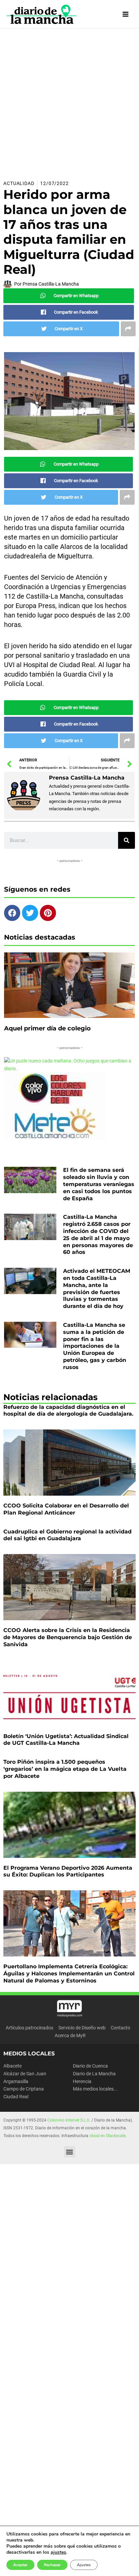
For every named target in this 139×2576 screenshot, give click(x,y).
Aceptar (20, 2565)
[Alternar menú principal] (126, 14)
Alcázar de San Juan (25, 2074)
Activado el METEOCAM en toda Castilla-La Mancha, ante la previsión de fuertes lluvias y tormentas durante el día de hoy (97, 1289)
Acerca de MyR (70, 2035)
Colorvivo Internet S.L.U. (69, 2120)
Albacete (12, 2066)
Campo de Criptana (24, 2089)
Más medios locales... (95, 2089)
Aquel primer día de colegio (47, 1028)
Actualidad (19, 183)
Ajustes (84, 2565)
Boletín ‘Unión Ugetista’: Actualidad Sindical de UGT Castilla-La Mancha (66, 1740)
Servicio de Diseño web (82, 2028)
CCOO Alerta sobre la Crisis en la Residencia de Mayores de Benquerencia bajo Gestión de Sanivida (68, 1637)
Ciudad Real (16, 2097)
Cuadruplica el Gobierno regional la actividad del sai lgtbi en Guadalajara (67, 1535)
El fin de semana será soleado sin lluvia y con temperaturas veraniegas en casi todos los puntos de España (99, 1184)
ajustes (58, 2552)
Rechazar (52, 2565)
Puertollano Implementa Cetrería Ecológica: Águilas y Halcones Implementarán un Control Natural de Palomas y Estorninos (69, 1974)
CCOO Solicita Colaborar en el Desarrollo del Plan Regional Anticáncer (66, 1509)
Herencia (82, 2081)
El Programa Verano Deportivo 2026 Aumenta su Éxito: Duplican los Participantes (68, 1871)
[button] (70, 2152)
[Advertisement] (69, 102)
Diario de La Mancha (94, 2074)
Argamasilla (16, 2081)
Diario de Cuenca (90, 2066)
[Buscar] (127, 840)
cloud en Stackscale (107, 2136)
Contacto (120, 2028)
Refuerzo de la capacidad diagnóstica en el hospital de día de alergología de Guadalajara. (68, 1411)
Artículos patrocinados (30, 2028)
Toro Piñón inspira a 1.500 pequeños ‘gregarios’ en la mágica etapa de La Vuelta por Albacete (65, 1769)
